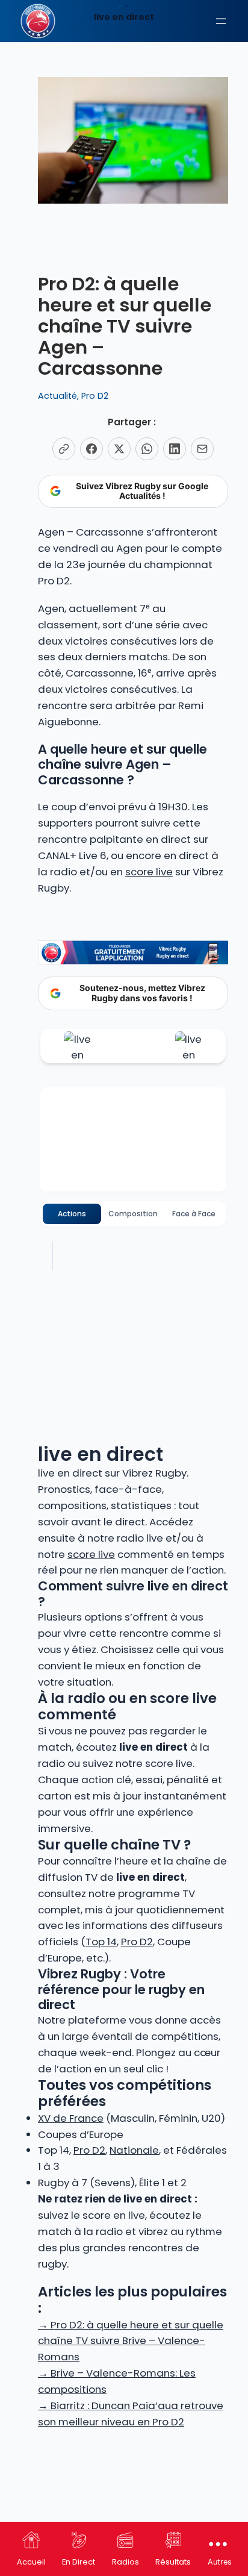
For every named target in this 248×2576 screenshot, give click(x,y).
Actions (72, 1214)
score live (149, 872)
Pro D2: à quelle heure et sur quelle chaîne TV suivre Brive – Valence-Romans (131, 2341)
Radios (126, 2562)
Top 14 (101, 1942)
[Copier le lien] (64, 449)
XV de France (71, 2118)
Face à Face (194, 1214)
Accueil (31, 2562)
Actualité (57, 396)
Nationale (134, 2150)
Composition (133, 1214)
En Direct (79, 2562)
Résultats (173, 2562)
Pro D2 (95, 396)
